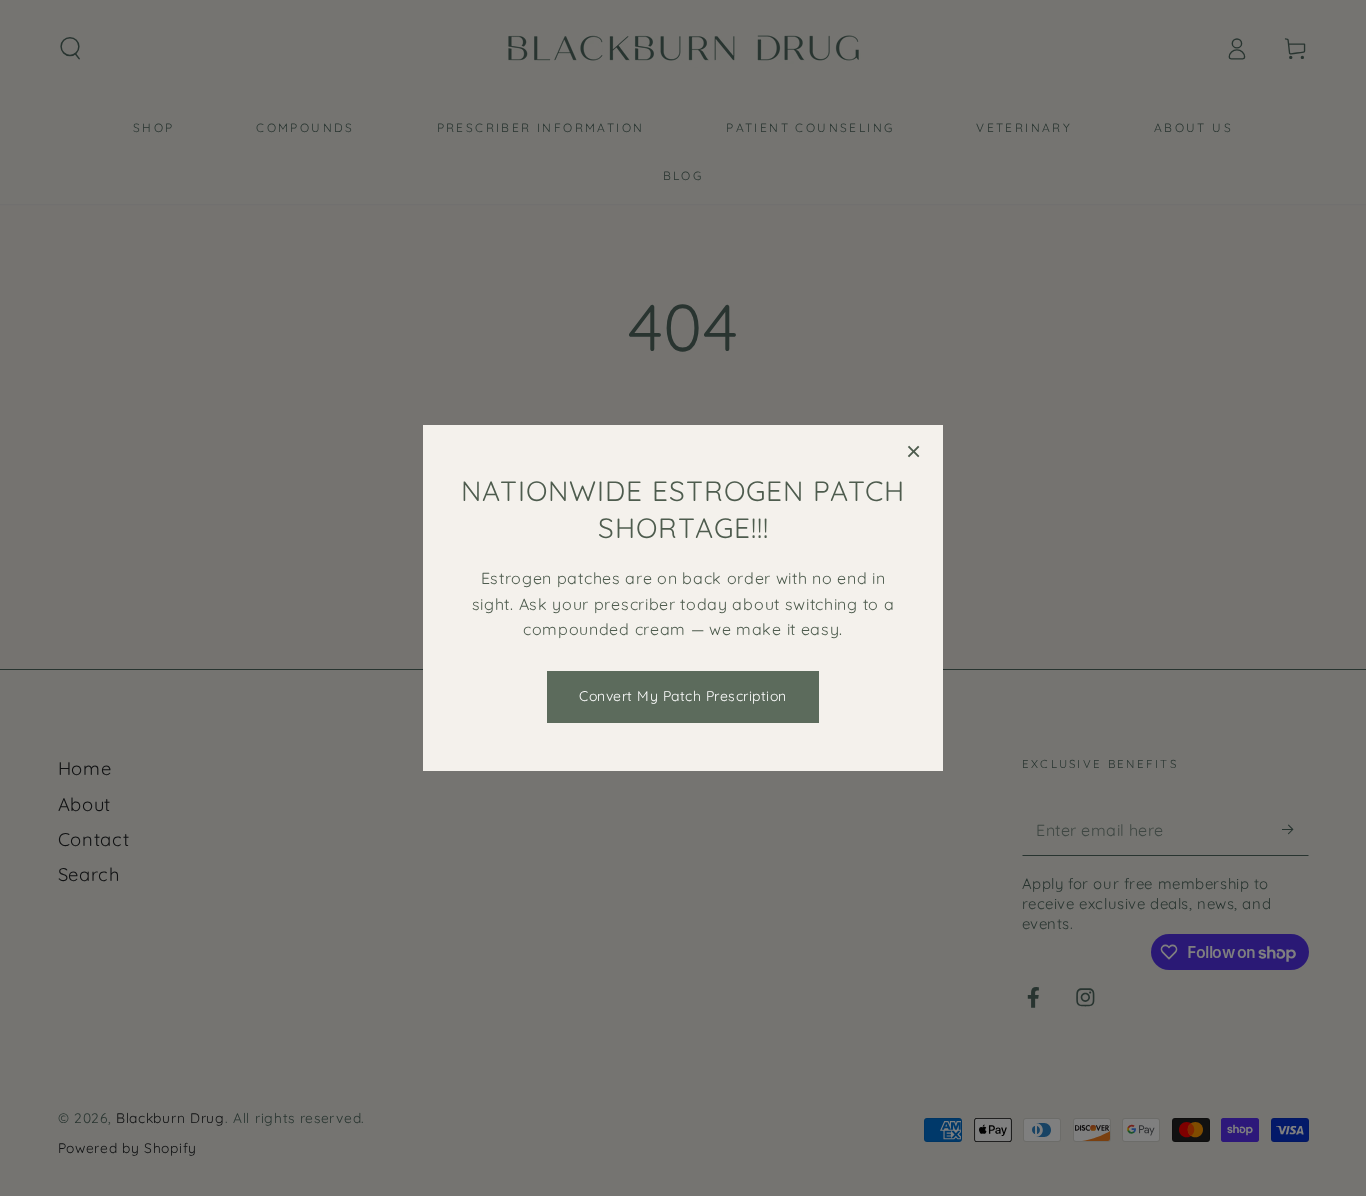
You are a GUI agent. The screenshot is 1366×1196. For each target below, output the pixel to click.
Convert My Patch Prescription (683, 696)
